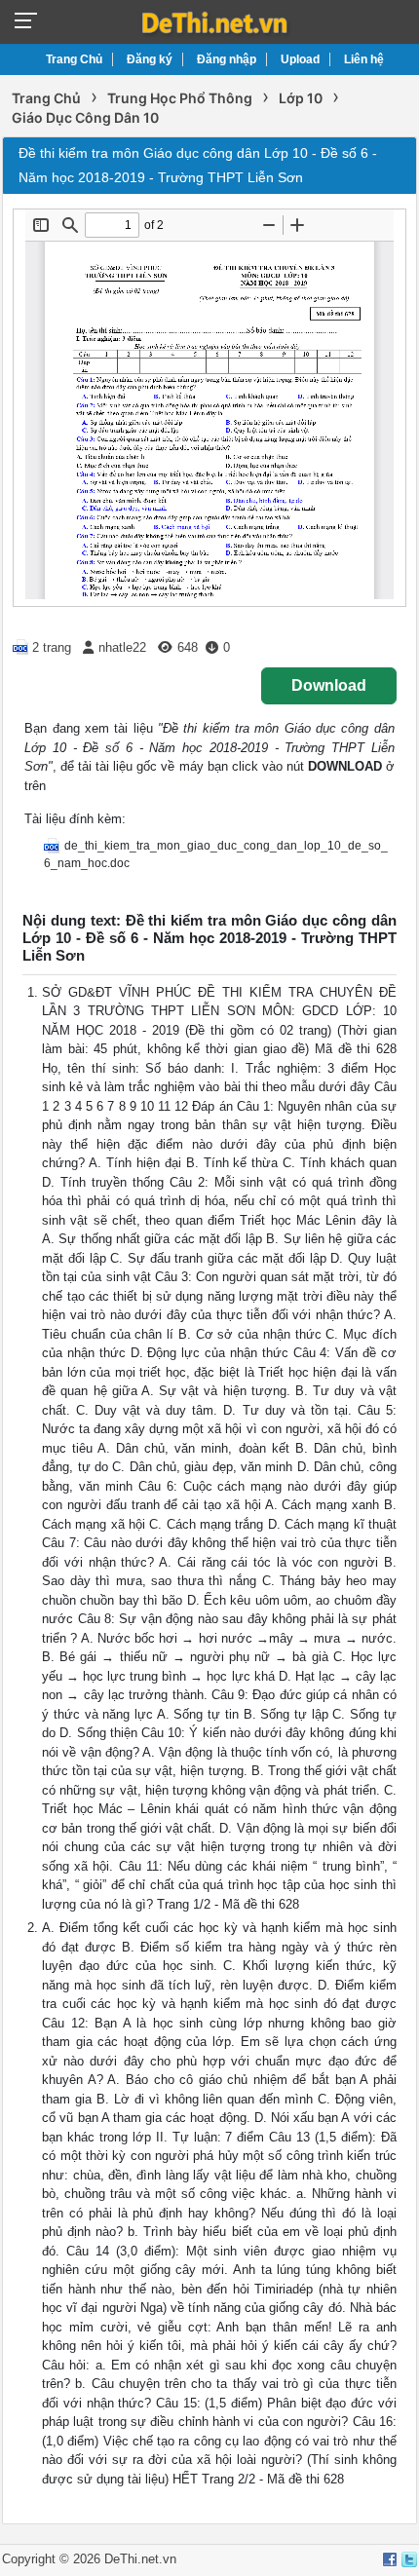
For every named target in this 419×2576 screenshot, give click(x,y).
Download (329, 685)
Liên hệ (364, 59)
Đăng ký (150, 59)
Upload (300, 59)
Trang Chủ (74, 59)
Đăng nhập (227, 59)
